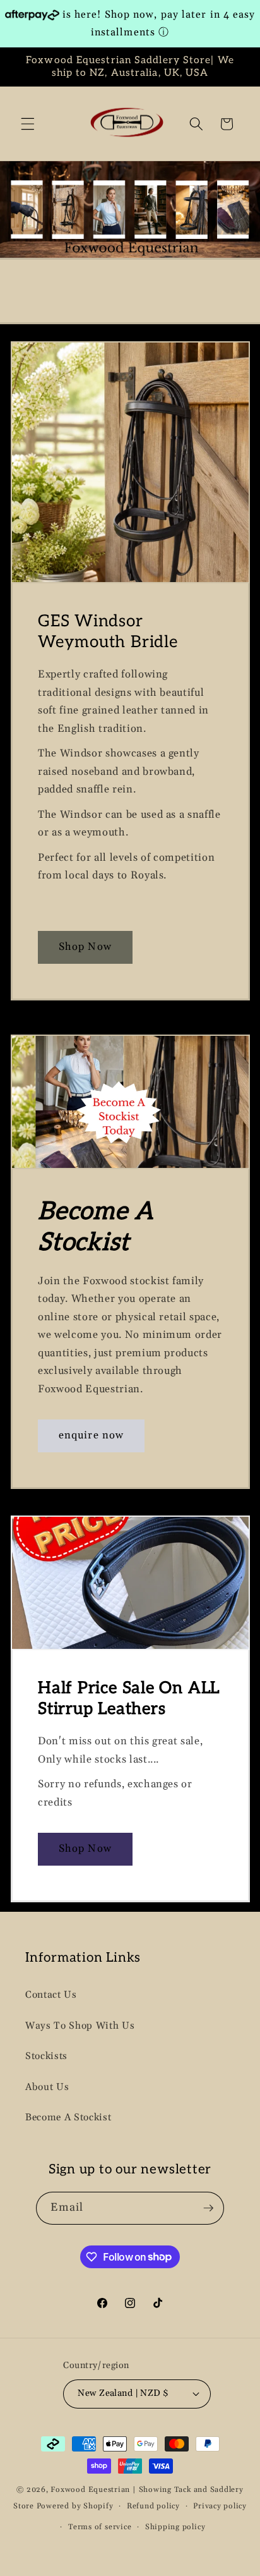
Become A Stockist (68, 2117)
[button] (28, 124)
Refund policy (153, 2506)
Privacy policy (220, 2506)
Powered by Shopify (75, 2506)
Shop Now (85, 947)
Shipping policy (175, 2527)
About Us (47, 2087)
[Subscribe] (208, 2208)
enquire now (91, 1436)
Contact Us (51, 1995)
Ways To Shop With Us (80, 2026)
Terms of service (100, 2527)
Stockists (46, 2056)
